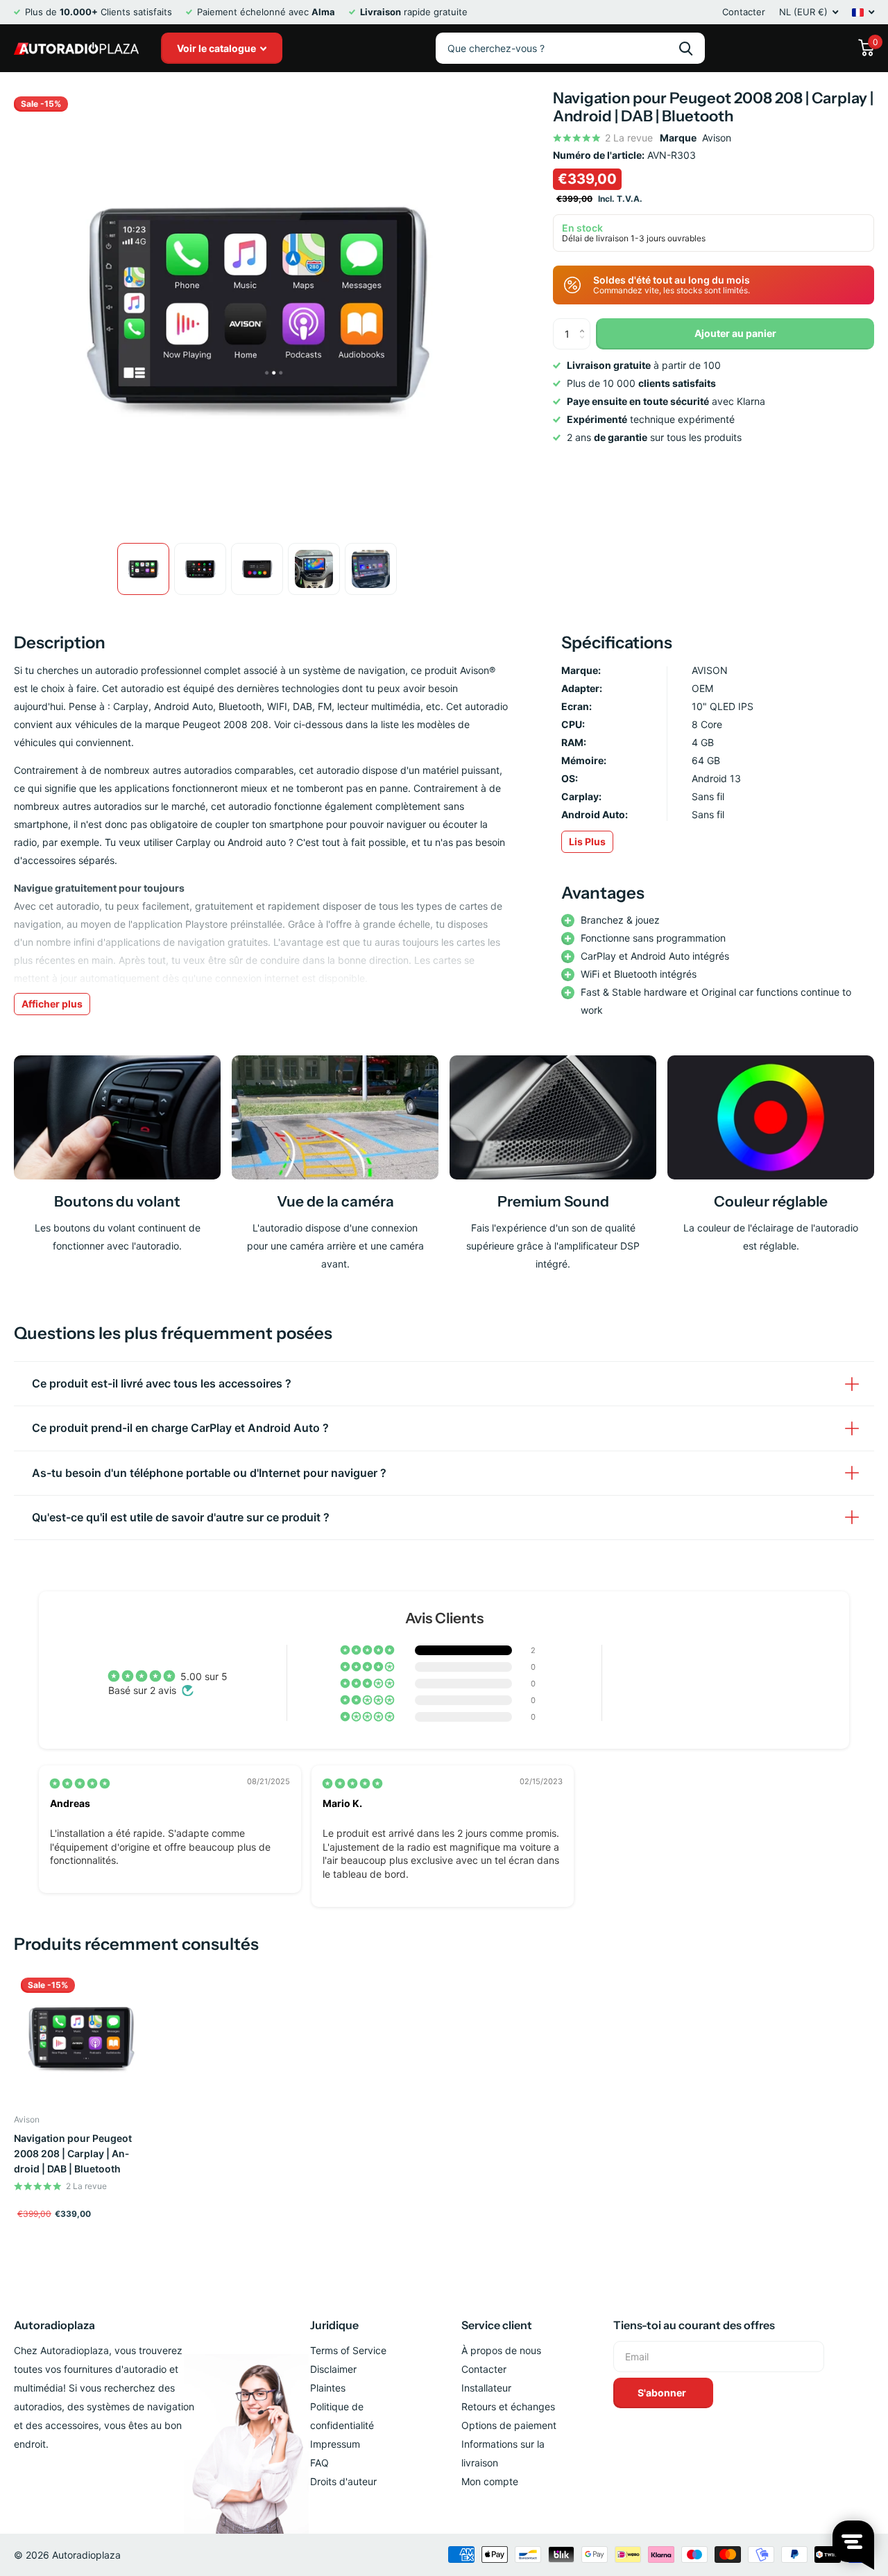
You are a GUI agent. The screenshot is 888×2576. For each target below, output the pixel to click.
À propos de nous (501, 2350)
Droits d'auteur (343, 2481)
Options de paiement (509, 2425)
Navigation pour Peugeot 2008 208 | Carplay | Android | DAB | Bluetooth (73, 2153)
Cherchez (686, 48)
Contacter (744, 12)
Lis (587, 841)
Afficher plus (52, 1004)
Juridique (334, 2325)
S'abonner (663, 2393)
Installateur (486, 2388)
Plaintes (328, 2388)
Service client (497, 2325)
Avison (717, 138)
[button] (368, 1650)
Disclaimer (333, 2369)
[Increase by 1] (585, 323)
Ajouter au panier (735, 333)
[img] (80, 1783)
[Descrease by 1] (585, 345)
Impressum (335, 2444)
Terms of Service (348, 2350)
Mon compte (490, 2481)
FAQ (319, 2463)
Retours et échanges (508, 2406)
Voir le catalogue (217, 48)
